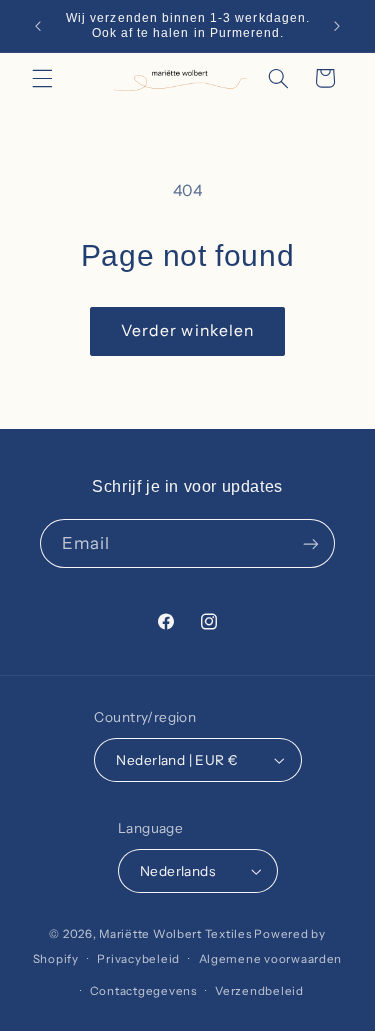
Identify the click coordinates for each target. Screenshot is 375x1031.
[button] (42, 78)
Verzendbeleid (259, 991)
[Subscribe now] (311, 543)
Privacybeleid (138, 959)
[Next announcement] (337, 26)
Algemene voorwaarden (271, 959)
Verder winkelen (187, 330)
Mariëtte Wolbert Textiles (175, 934)
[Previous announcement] (38, 26)
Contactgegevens (143, 991)
